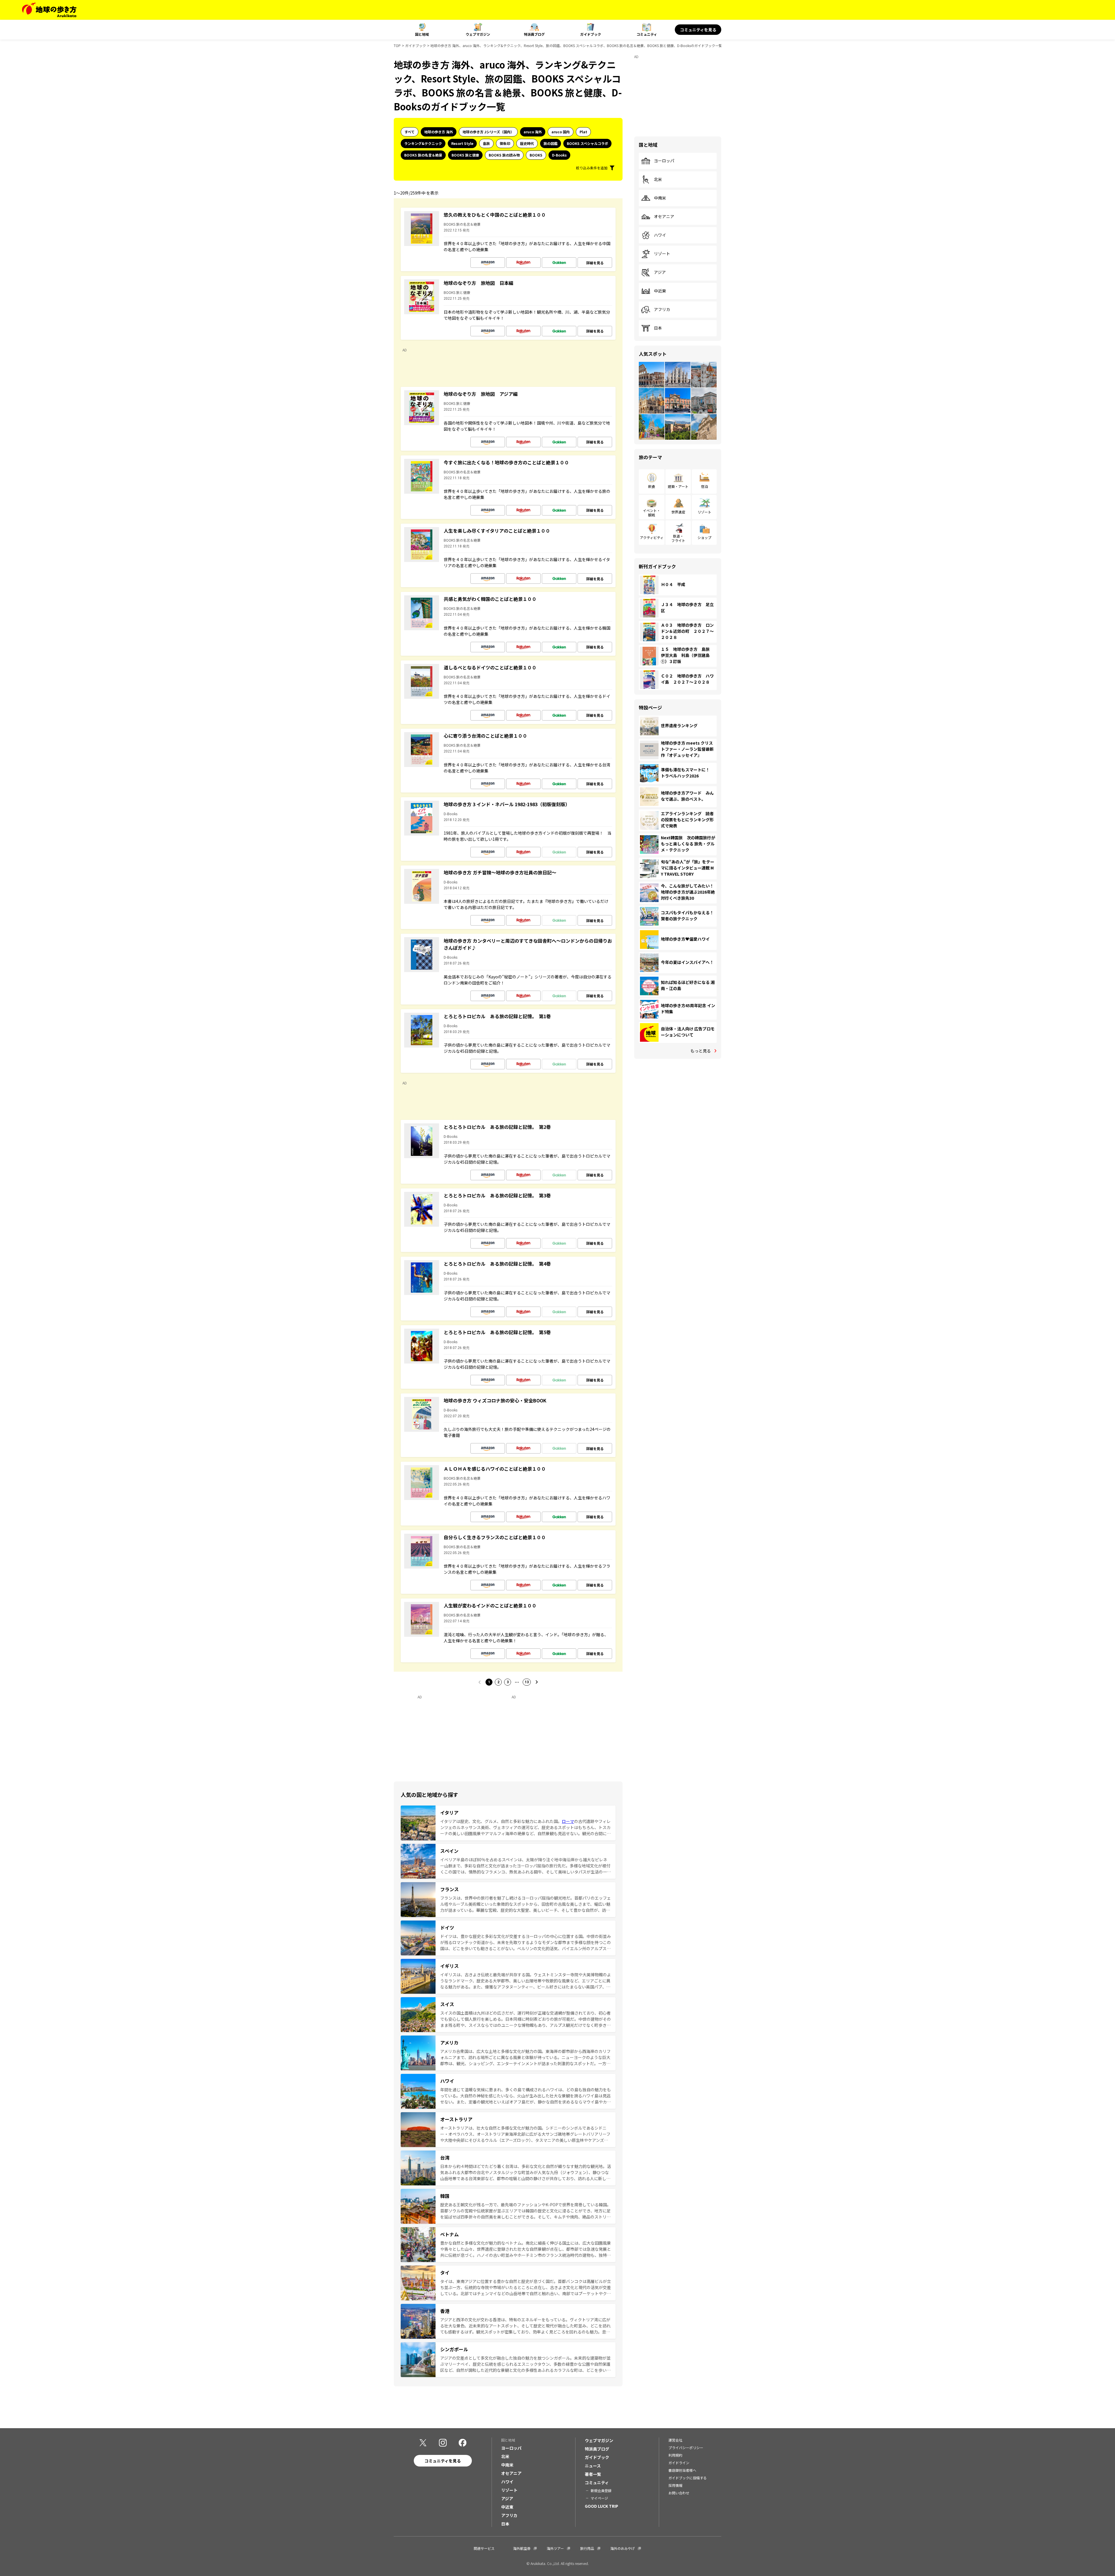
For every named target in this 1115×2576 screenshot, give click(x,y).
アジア (660, 272)
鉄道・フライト (678, 538)
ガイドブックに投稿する (688, 2478)
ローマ (568, 1821)
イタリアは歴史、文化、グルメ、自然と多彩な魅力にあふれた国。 (501, 1821)
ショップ (704, 537)
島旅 (486, 143)
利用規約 (675, 2455)
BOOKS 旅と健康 (465, 155)
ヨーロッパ (664, 161)
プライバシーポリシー (686, 2447)
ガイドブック (591, 34)
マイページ (599, 2498)
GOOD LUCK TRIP (601, 2506)
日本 (658, 328)
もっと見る (701, 1051)
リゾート (662, 254)
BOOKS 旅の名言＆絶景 (423, 155)
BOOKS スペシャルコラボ (587, 143)
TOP (397, 45)
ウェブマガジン (478, 34)
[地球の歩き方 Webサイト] (49, 10)
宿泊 (704, 486)
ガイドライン (679, 2463)
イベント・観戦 (652, 512)
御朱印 (505, 143)
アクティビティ (652, 537)
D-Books (559, 155)
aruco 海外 (533, 132)
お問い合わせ (679, 2493)
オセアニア (664, 217)
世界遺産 (678, 512)
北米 (658, 179)
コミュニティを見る (698, 30)
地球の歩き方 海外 (439, 132)
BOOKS (536, 155)
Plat (583, 132)
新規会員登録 (601, 2490)
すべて (410, 132)
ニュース (593, 2466)
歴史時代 (527, 143)
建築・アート (678, 486)
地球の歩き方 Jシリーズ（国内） (488, 132)
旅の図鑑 (551, 143)
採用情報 (675, 2485)
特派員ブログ (534, 34)
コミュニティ (647, 34)
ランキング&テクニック (423, 143)
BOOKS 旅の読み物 (504, 155)
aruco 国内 (561, 132)
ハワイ (660, 235)
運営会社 (675, 2440)
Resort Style (462, 143)
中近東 (660, 291)
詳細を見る (595, 263)
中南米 (660, 198)
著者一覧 (593, 2474)
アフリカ (662, 310)
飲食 (652, 486)
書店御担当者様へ (682, 2470)
